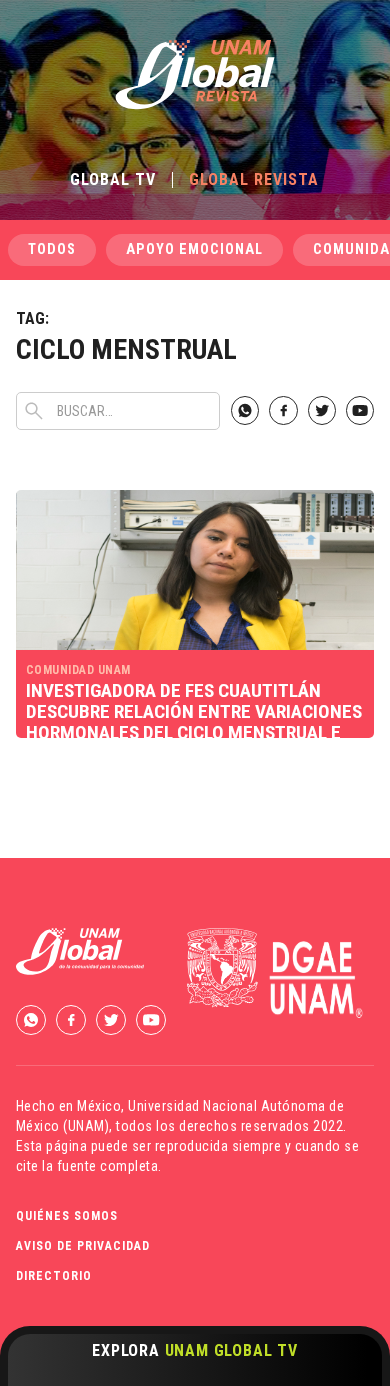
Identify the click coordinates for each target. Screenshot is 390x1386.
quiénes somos (67, 1216)
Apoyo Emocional (194, 249)
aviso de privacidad (83, 1246)
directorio (54, 1276)
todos (52, 249)
